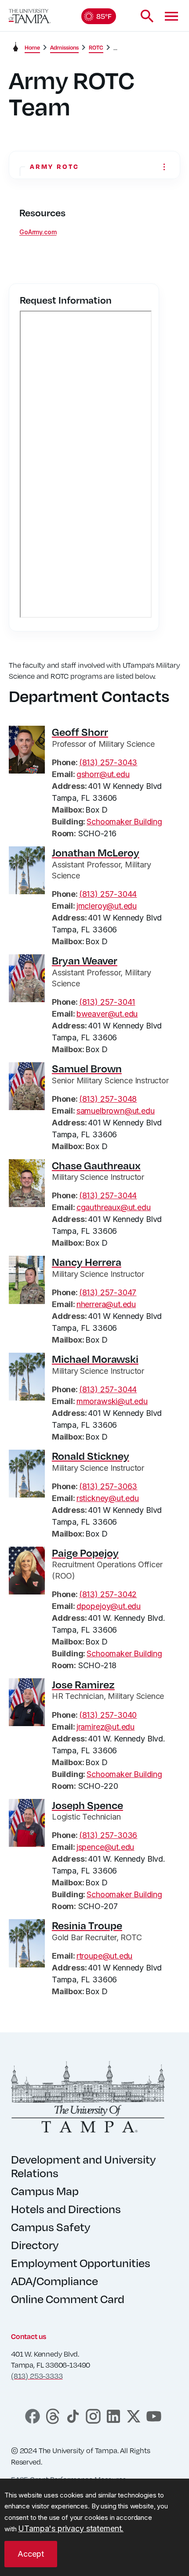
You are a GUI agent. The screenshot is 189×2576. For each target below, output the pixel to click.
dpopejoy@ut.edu (109, 1606)
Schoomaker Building (124, 822)
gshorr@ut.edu (103, 774)
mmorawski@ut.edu (112, 1401)
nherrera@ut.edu (106, 1304)
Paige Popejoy (85, 1553)
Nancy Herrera (87, 1262)
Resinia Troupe (87, 1925)
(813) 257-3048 (108, 1099)
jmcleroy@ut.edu (107, 906)
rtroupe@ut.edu (104, 1956)
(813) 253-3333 (37, 2376)
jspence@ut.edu (105, 1847)
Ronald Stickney (91, 1456)
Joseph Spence (87, 1805)
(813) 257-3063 (108, 1486)
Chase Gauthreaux (96, 1165)
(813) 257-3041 (107, 1002)
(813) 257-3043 (108, 762)
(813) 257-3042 (108, 1594)
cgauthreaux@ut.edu (114, 1207)
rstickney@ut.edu (108, 1498)
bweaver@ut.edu (107, 1014)
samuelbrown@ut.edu (116, 1111)
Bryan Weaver (85, 960)
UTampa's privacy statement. (71, 2528)
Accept (31, 2554)
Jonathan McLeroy (96, 853)
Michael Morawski (95, 1359)
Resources (42, 213)
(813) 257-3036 (108, 1835)
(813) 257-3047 (108, 1292)
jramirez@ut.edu (105, 1727)
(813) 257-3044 (108, 894)
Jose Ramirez (83, 1684)
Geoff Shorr (80, 732)
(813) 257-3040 (108, 1715)
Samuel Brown (87, 1068)
